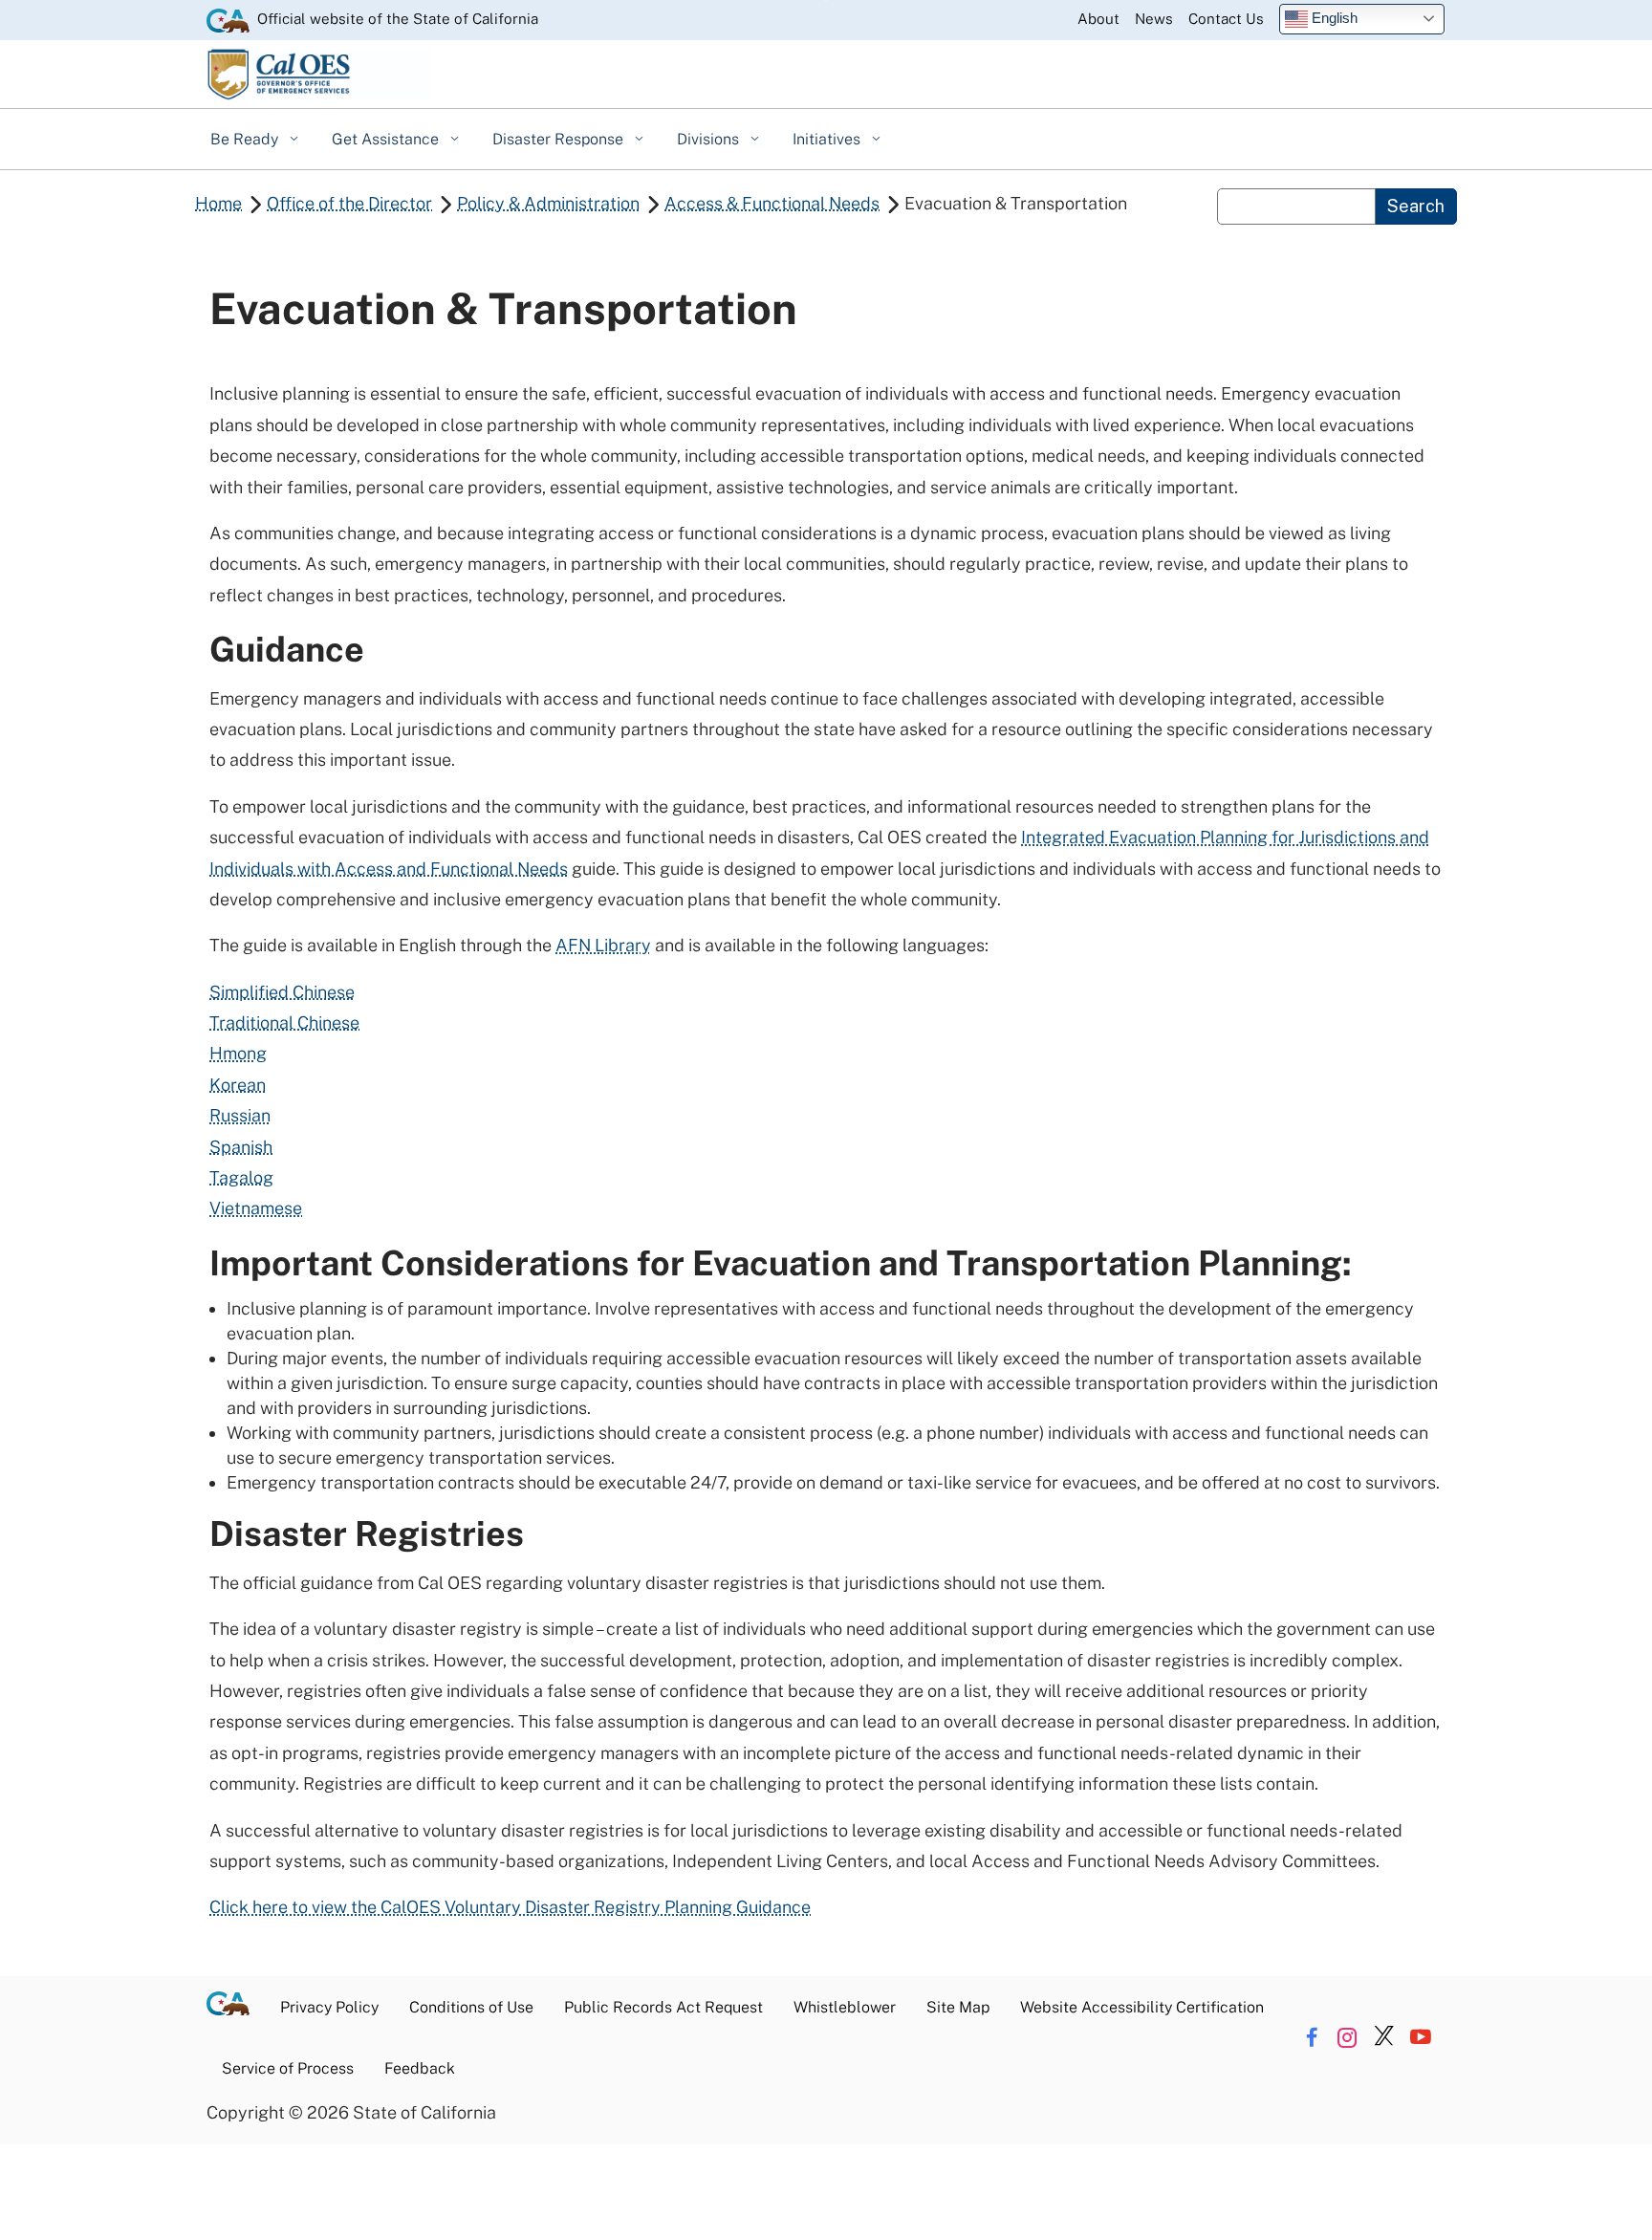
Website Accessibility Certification (1142, 2007)
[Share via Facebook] (1311, 2037)
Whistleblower (845, 2007)
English (1333, 18)
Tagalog (241, 1177)
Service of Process (288, 2068)
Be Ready (246, 139)
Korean (238, 1085)
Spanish (241, 1147)
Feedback (420, 2068)
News (1154, 19)
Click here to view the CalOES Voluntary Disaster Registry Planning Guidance (510, 1907)
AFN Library (603, 945)
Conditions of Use (471, 2007)
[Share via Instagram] (1348, 2037)
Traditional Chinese (284, 1022)
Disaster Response (560, 139)
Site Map (958, 2007)
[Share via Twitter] (1384, 2037)
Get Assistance (387, 139)
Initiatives (828, 139)
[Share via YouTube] (1420, 2037)
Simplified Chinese (282, 992)
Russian (240, 1115)
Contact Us (1226, 19)
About (1098, 19)
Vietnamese (256, 1208)
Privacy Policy (329, 2007)
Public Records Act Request (663, 2007)
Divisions (710, 139)
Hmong (238, 1053)
